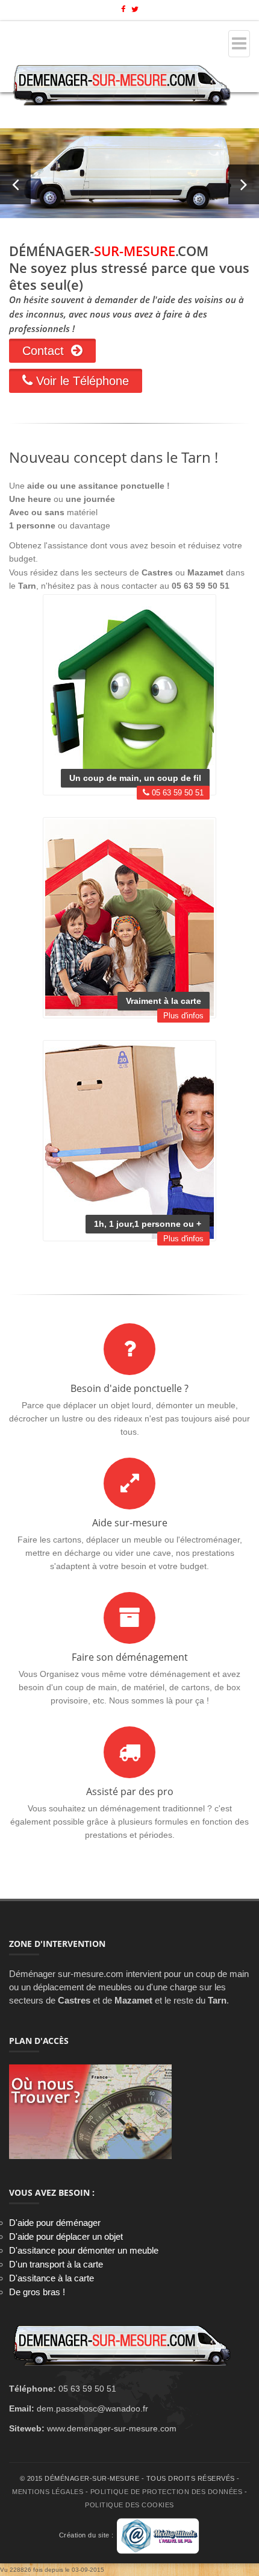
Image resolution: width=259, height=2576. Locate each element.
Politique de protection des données (167, 2492)
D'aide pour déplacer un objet (66, 2236)
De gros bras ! (37, 2292)
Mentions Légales (48, 2492)
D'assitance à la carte (51, 2278)
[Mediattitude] (158, 2536)
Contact (47, 351)
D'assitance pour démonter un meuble (84, 2250)
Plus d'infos (183, 1016)
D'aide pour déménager (55, 2223)
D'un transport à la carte (56, 2264)
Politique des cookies (129, 2505)
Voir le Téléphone (81, 381)
